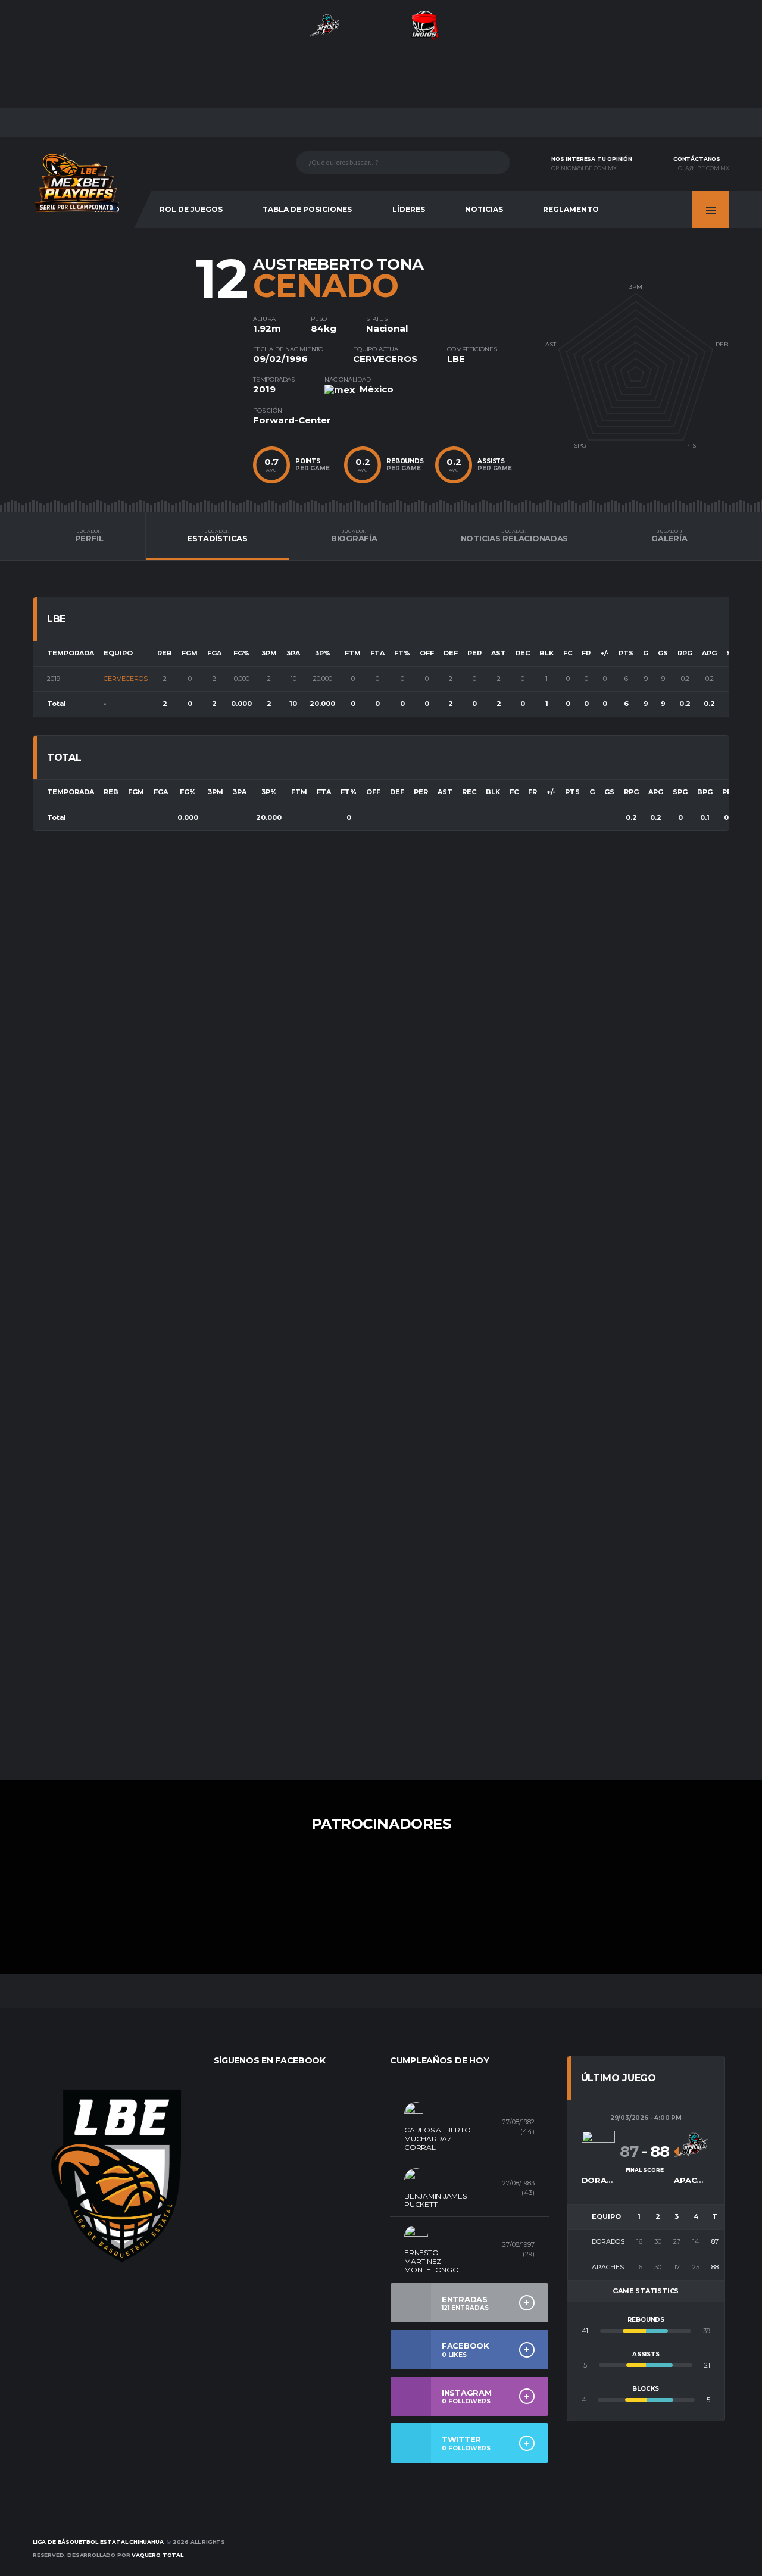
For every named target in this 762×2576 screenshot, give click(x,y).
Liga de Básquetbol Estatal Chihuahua (98, 2542)
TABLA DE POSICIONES (307, 209)
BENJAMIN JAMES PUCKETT (435, 2200)
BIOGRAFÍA (354, 536)
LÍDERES (409, 209)
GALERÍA (669, 536)
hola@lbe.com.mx (701, 168)
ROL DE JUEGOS (191, 209)
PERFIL (89, 536)
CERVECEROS (385, 359)
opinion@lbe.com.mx (584, 168)
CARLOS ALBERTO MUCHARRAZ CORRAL (438, 2138)
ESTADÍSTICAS (217, 536)
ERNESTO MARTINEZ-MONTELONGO (432, 2261)
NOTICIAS (484, 209)
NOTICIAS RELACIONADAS (515, 536)
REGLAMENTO (571, 209)
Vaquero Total (157, 2555)
